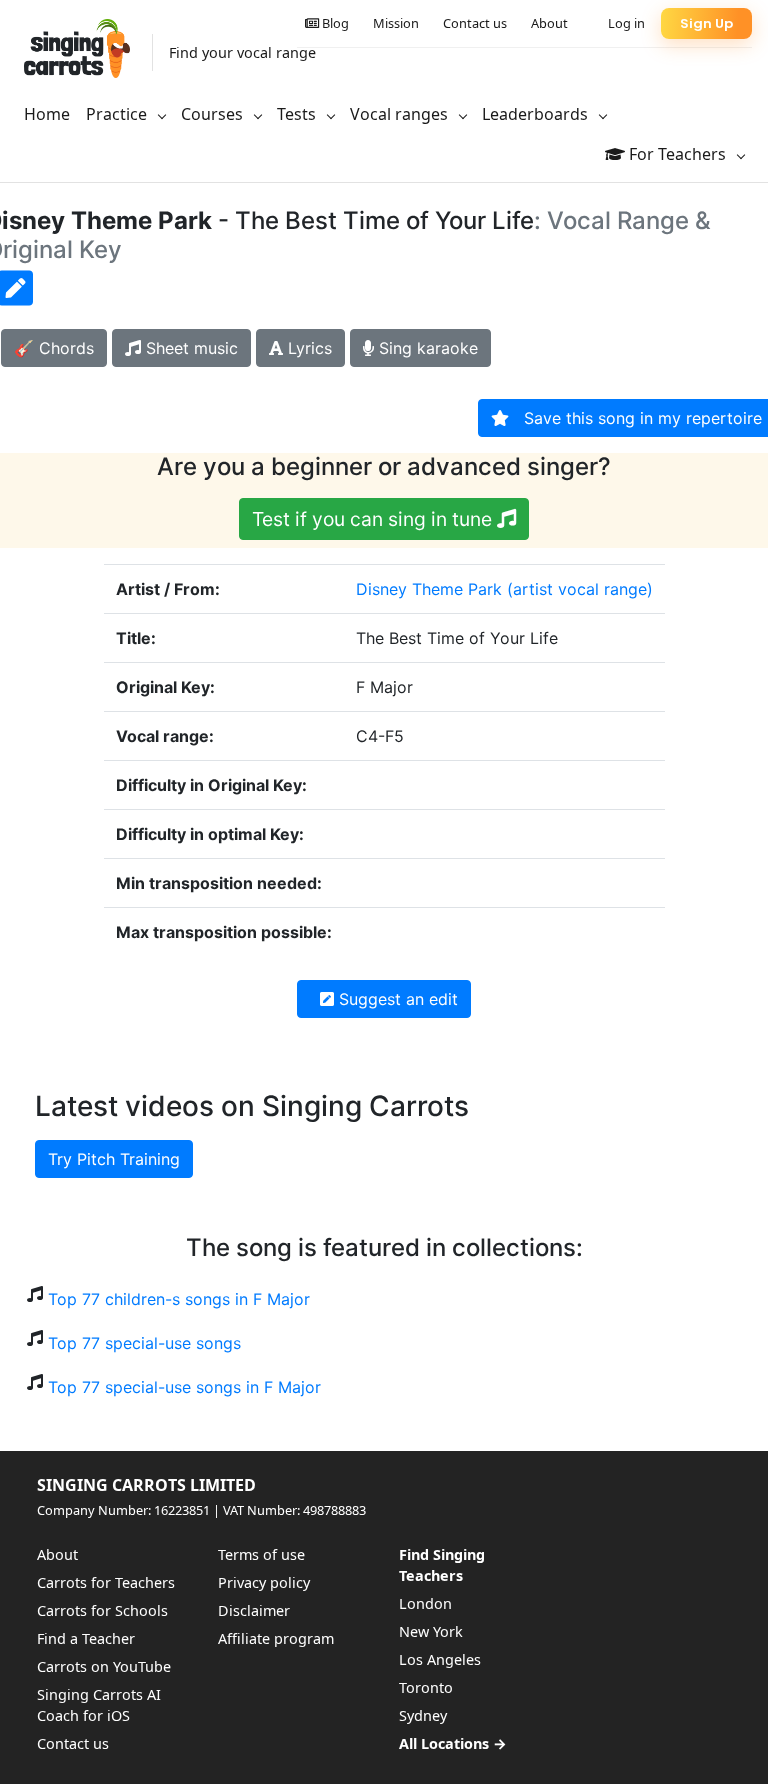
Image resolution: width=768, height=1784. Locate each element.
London (425, 1603)
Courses (214, 114)
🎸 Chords (54, 348)
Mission (396, 23)
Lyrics (307, 348)
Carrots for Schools (102, 1610)
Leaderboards (537, 114)
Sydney (423, 1715)
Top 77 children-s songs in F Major (179, 1299)
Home (47, 114)
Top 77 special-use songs (144, 1343)
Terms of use (261, 1554)
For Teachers (677, 154)
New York (431, 1631)
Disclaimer (254, 1610)
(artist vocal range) (580, 589)
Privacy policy (264, 1582)
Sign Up (706, 23)
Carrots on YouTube (104, 1666)
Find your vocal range (242, 52)
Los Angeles (440, 1659)
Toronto (426, 1687)
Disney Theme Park (429, 589)
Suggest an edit (396, 999)
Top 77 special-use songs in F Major (184, 1387)
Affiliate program (276, 1638)
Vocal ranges (401, 114)
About (549, 23)
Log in (626, 23)
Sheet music (189, 348)
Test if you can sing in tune (374, 519)
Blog (334, 23)
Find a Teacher (86, 1638)
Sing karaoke (426, 348)
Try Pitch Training (114, 1159)
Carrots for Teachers (106, 1582)
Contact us (475, 23)
